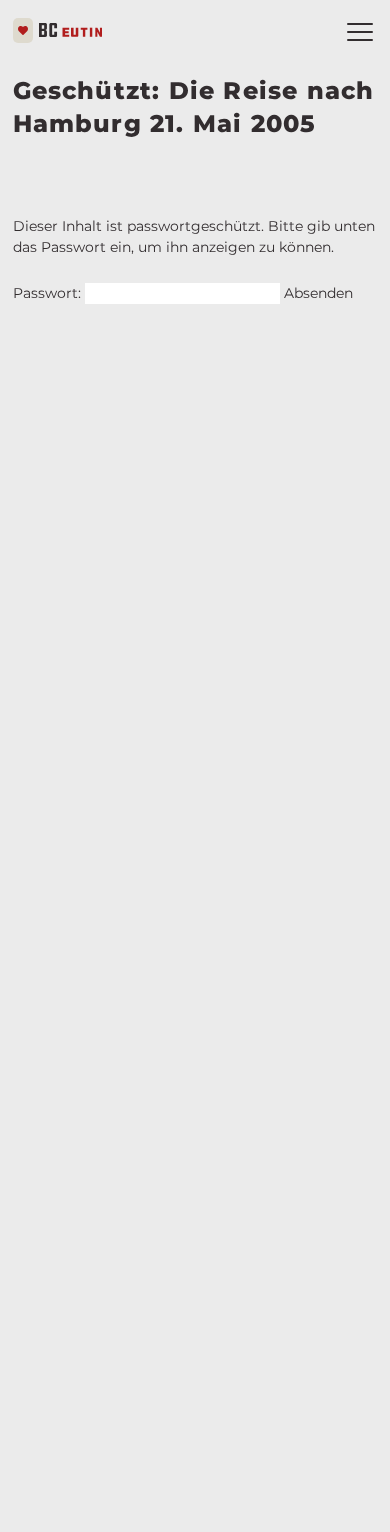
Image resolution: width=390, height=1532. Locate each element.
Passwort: (49, 293)
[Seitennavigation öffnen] (360, 31)
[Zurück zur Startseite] (57, 30)
